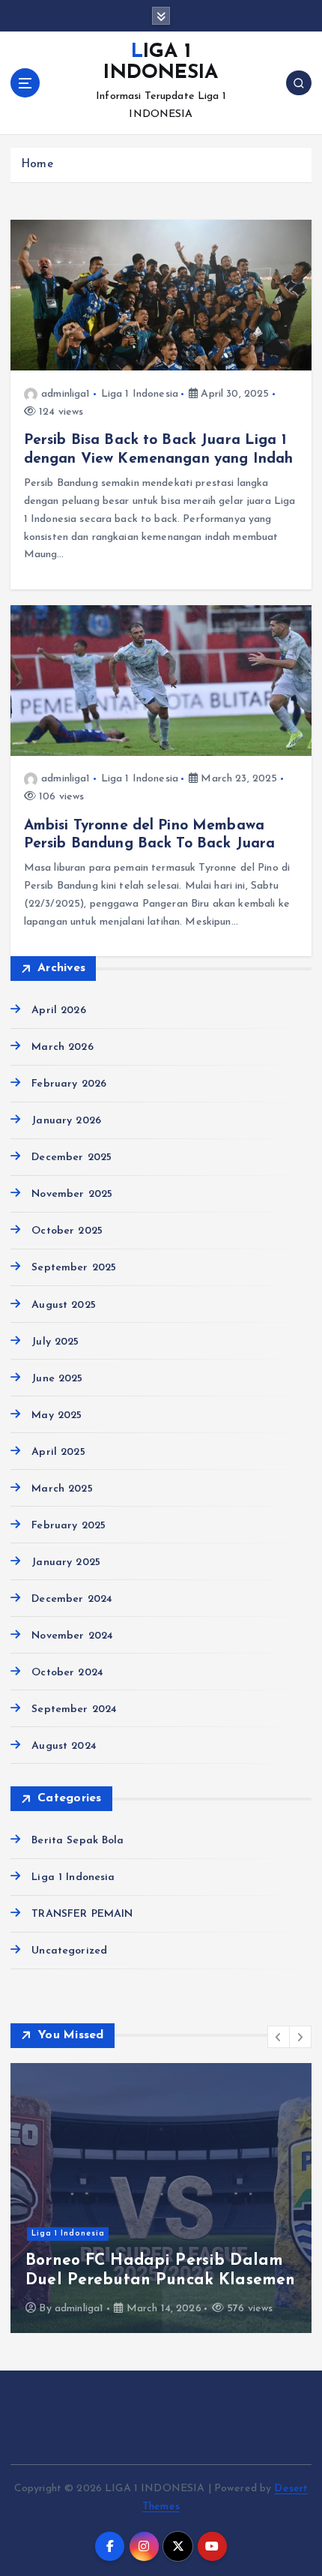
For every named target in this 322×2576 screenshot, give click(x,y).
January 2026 (66, 1121)
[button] (279, 2037)
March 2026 (62, 1047)
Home (37, 165)
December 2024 (72, 1599)
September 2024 (74, 1709)
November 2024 (72, 1636)
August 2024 (64, 1746)
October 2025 (67, 1231)
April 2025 (58, 1452)
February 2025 (69, 1526)
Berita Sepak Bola (78, 1841)
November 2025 (72, 1194)
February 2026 (69, 1084)
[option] (161, 2198)
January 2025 (66, 1562)
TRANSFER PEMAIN (82, 1914)
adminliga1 (66, 394)
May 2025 (57, 1415)
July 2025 (55, 1342)
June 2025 (57, 1379)
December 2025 (72, 1158)
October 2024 (67, 1673)
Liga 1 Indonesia (140, 394)
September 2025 (74, 1268)
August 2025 (64, 1305)
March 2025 (62, 1489)
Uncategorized (69, 1951)
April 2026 (58, 1011)
